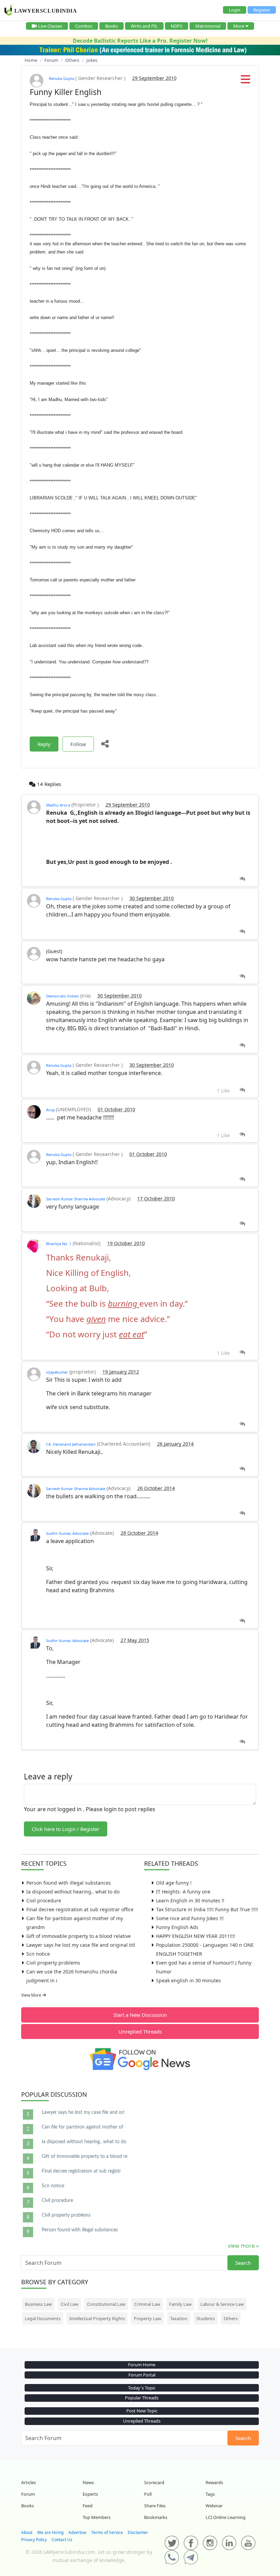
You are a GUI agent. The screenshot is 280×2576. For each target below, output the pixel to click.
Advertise (77, 2532)
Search (243, 2263)
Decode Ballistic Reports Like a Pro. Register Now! (140, 41)
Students (206, 2318)
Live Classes (50, 26)
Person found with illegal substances (69, 1883)
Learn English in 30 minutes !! (190, 1900)
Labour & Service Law (222, 2304)
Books (111, 26)
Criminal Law (147, 2304)
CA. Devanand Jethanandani (71, 1444)
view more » (243, 2246)
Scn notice (38, 1954)
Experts (90, 2494)
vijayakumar (57, 1372)
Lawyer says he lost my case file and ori (83, 2112)
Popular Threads (142, 2398)
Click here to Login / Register (66, 1829)
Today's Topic (142, 2388)
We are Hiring (50, 2532)
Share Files (155, 2506)
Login (235, 10)
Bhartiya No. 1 (59, 1244)
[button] (246, 81)
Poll (148, 2494)
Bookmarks (156, 2517)
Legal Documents (43, 2318)
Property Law (148, 2318)
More (239, 26)
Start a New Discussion (140, 2015)
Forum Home (142, 2365)
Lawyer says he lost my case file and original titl (81, 1945)
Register (262, 10)
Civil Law (69, 2304)
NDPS (177, 26)
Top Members (97, 2517)
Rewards (214, 2482)
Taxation (179, 2318)
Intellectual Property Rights (97, 2318)
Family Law (180, 2304)
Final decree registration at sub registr (81, 2171)
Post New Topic (142, 2411)
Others (231, 2318)
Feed (88, 2506)
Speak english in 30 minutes (188, 1980)
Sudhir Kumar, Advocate (67, 1533)
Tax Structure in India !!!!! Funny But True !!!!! (207, 1909)
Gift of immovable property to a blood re (85, 2157)
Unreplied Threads (140, 2031)
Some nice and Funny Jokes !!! (190, 1918)
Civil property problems (53, 1963)
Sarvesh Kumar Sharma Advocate (76, 1199)
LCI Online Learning (226, 2517)
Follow (78, 744)
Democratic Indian (62, 996)
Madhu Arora (58, 805)
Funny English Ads (177, 1927)
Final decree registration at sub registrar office (80, 1909)
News (88, 2482)
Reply (44, 744)
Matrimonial (208, 26)
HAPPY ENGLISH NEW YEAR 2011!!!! (196, 1936)
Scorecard (154, 2482)
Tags (210, 2494)
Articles (29, 2482)
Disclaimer (138, 2532)
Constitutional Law (106, 2304)
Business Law (38, 2304)
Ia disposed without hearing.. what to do (73, 1892)
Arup (51, 1110)
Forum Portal (142, 2375)
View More (32, 1995)
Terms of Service (107, 2532)
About (27, 2532)
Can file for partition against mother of (82, 2127)
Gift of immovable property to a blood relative (79, 1936)
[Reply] (242, 879)
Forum (28, 2494)
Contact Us (62, 2540)
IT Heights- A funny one (183, 1892)
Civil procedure (44, 1900)
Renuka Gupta (61, 78)
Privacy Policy (34, 2540)
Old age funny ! (174, 1883)
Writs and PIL (144, 26)
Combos (84, 26)
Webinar (214, 2506)
